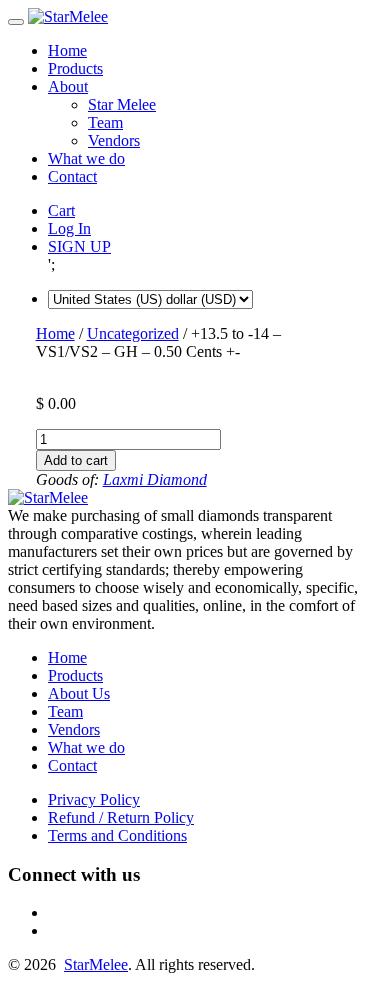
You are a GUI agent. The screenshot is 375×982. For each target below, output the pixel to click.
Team (105, 122)
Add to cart (76, 460)
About (68, 86)
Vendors (114, 140)
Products (75, 68)
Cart (61, 210)
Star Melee (122, 104)
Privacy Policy (94, 799)
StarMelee (96, 964)
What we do (86, 158)
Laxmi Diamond (155, 479)
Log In (69, 228)
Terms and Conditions (117, 835)
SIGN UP (79, 246)
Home (67, 50)
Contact (72, 176)
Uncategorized (133, 333)
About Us (79, 693)
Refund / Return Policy (121, 817)
